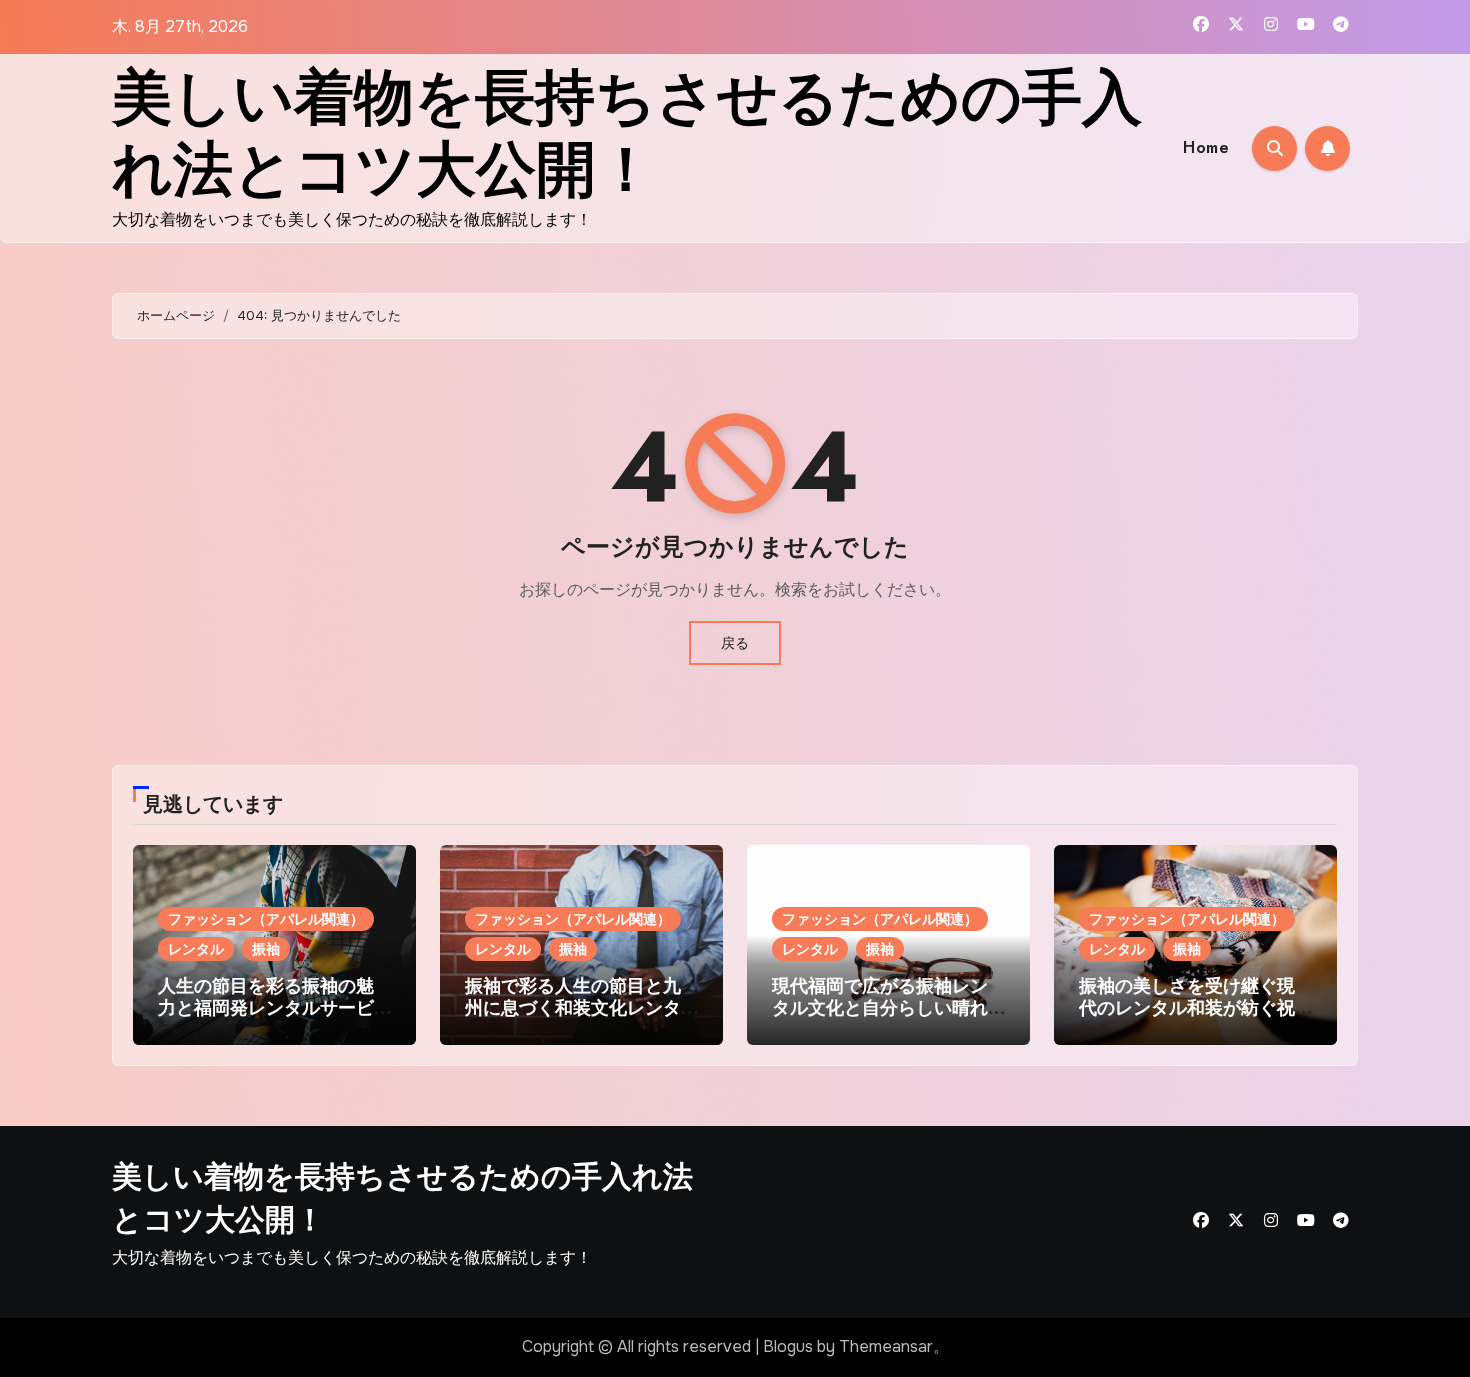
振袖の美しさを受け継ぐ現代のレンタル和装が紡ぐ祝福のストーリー (1187, 1007)
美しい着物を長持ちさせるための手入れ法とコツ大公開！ (627, 133)
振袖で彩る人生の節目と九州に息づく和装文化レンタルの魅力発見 (573, 1007)
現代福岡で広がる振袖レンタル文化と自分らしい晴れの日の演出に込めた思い (880, 1007)
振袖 (266, 949)
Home (1206, 147)
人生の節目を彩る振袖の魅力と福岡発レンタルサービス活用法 (266, 1007)
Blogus (788, 1346)
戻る (735, 643)
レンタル (196, 949)
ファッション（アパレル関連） (266, 919)
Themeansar (886, 1346)
